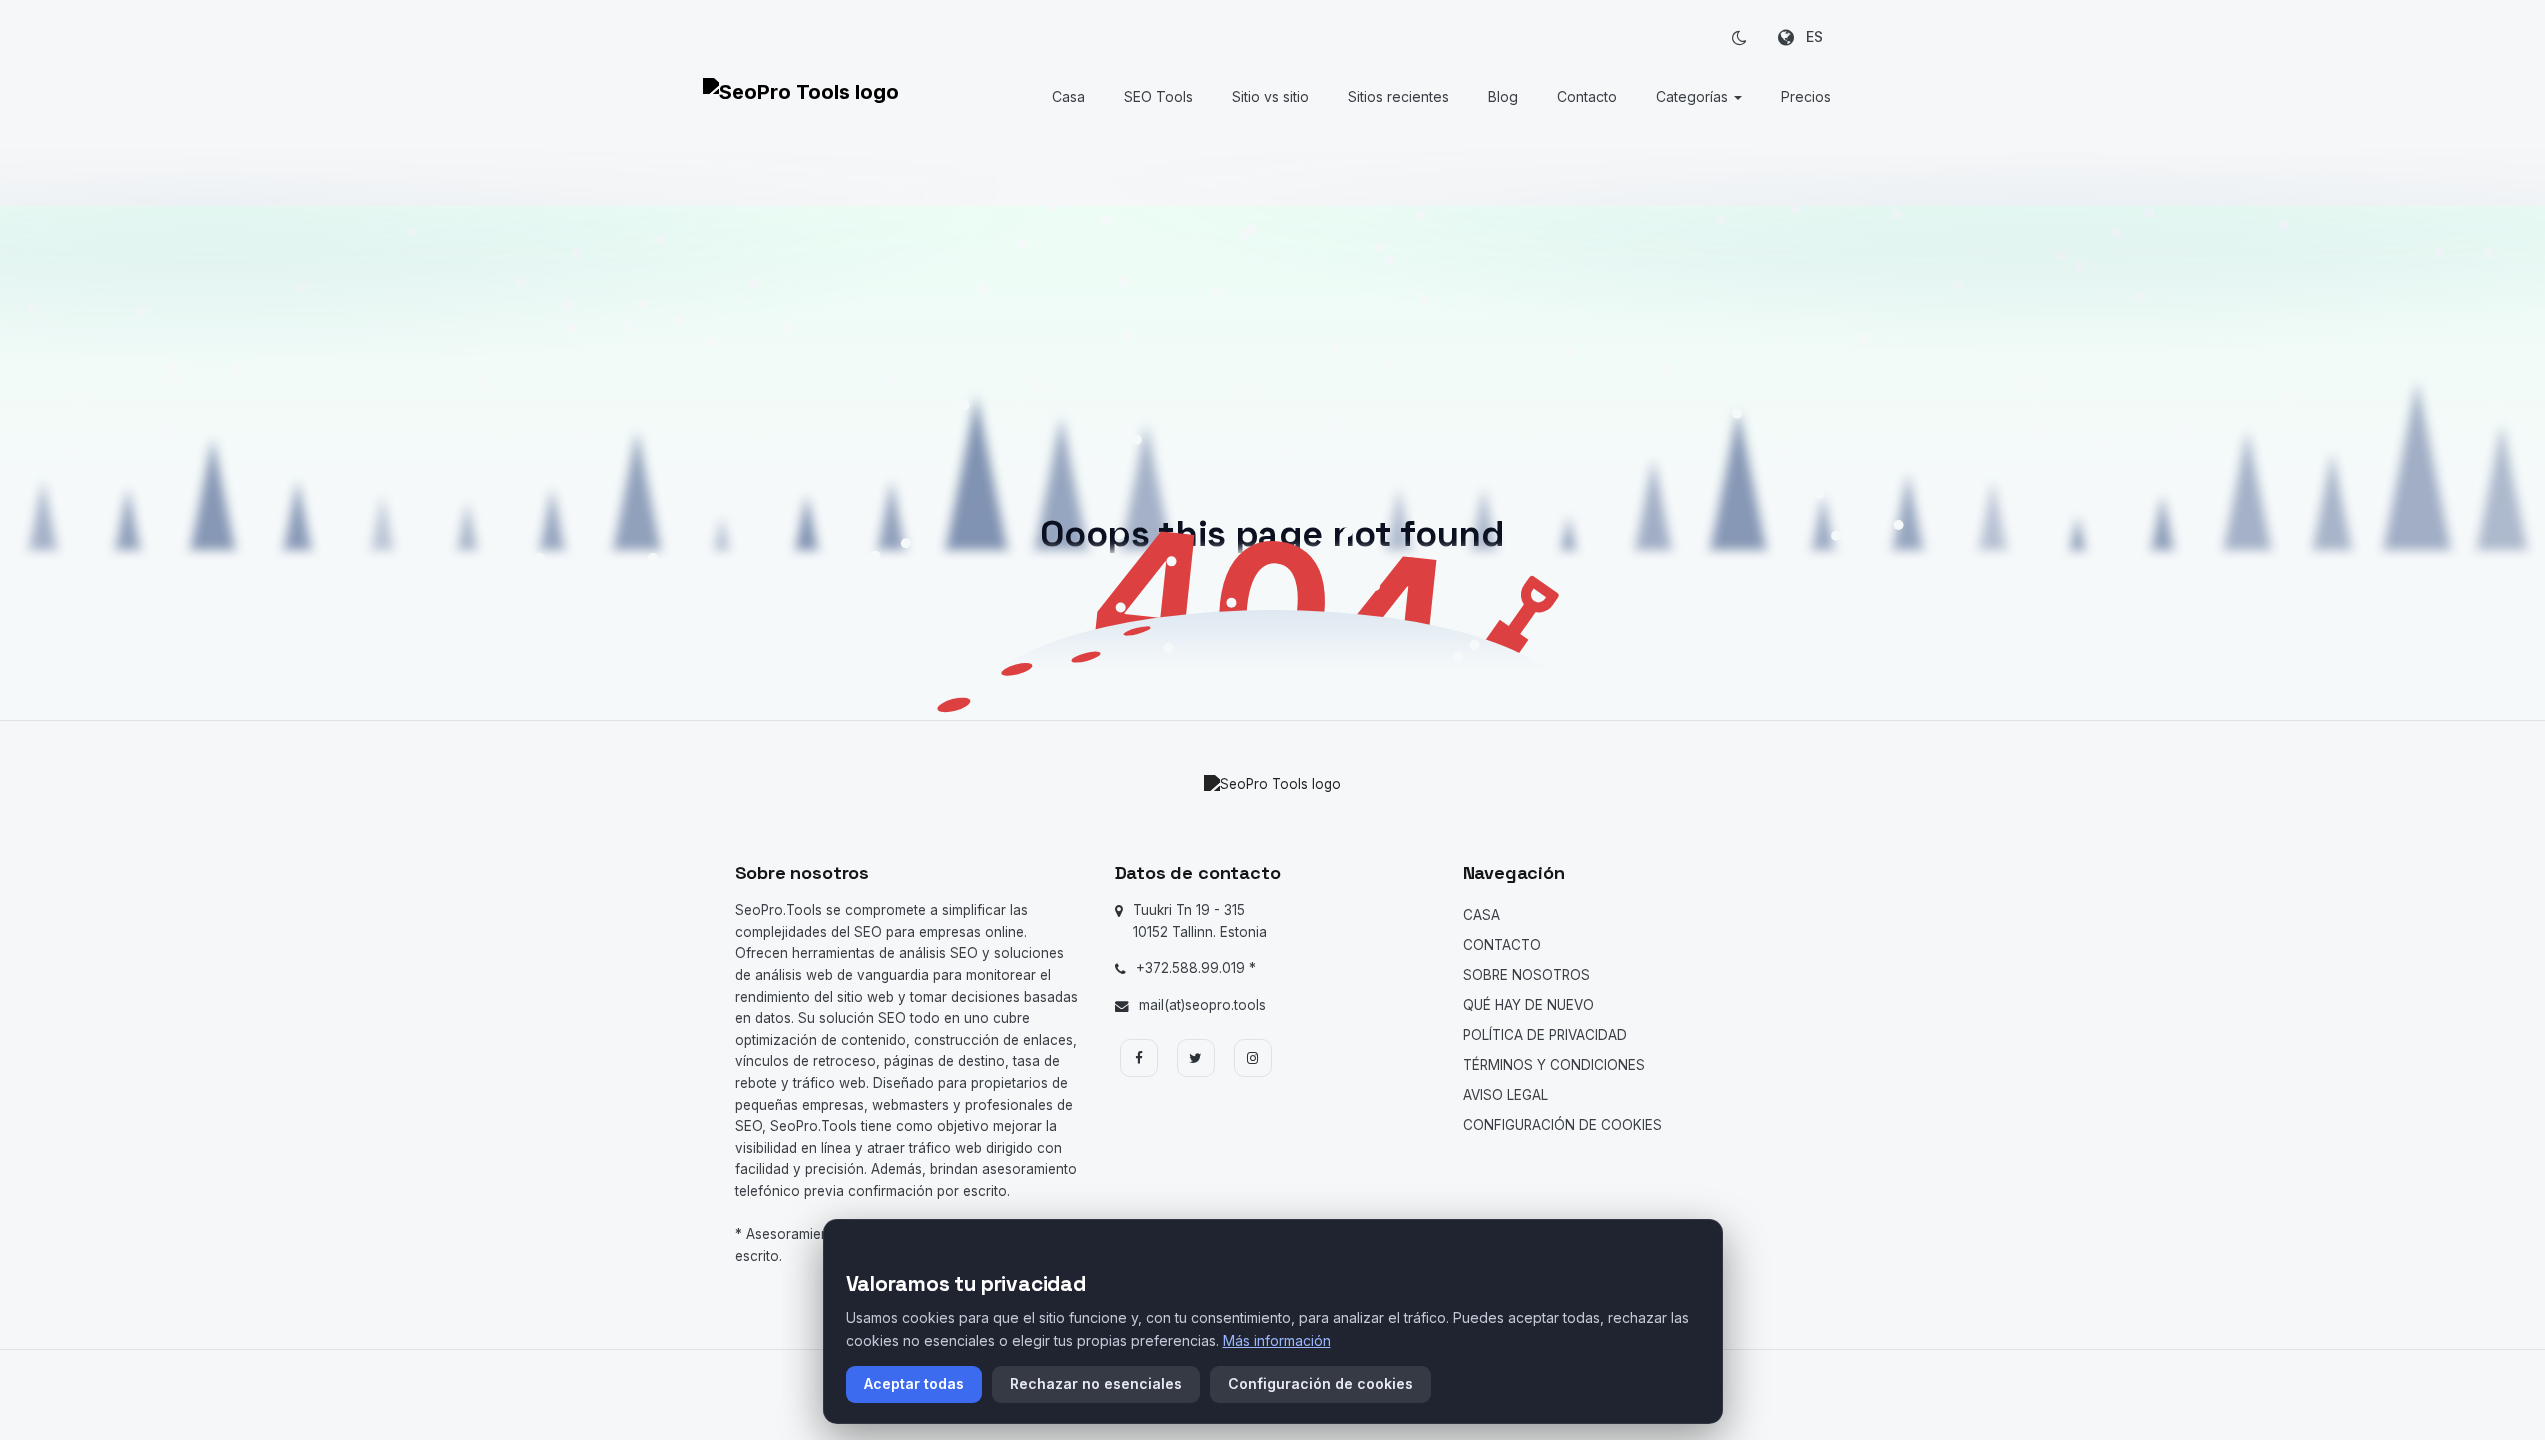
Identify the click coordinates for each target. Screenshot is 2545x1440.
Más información (1277, 1340)
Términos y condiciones (1554, 1065)
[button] (1740, 37)
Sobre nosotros (1526, 975)
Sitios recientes (1398, 96)
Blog (1503, 96)
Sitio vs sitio (1270, 96)
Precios (1806, 96)
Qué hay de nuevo (1528, 1005)
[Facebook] (1139, 1058)
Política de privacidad (1545, 1035)
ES (1808, 36)
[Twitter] (1196, 1058)
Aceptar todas (914, 1383)
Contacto (1587, 96)
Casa (1068, 96)
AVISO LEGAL (1505, 1095)
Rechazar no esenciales (1096, 1383)
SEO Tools (1158, 96)
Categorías (1694, 96)
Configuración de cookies (1562, 1125)
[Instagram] (1253, 1058)
